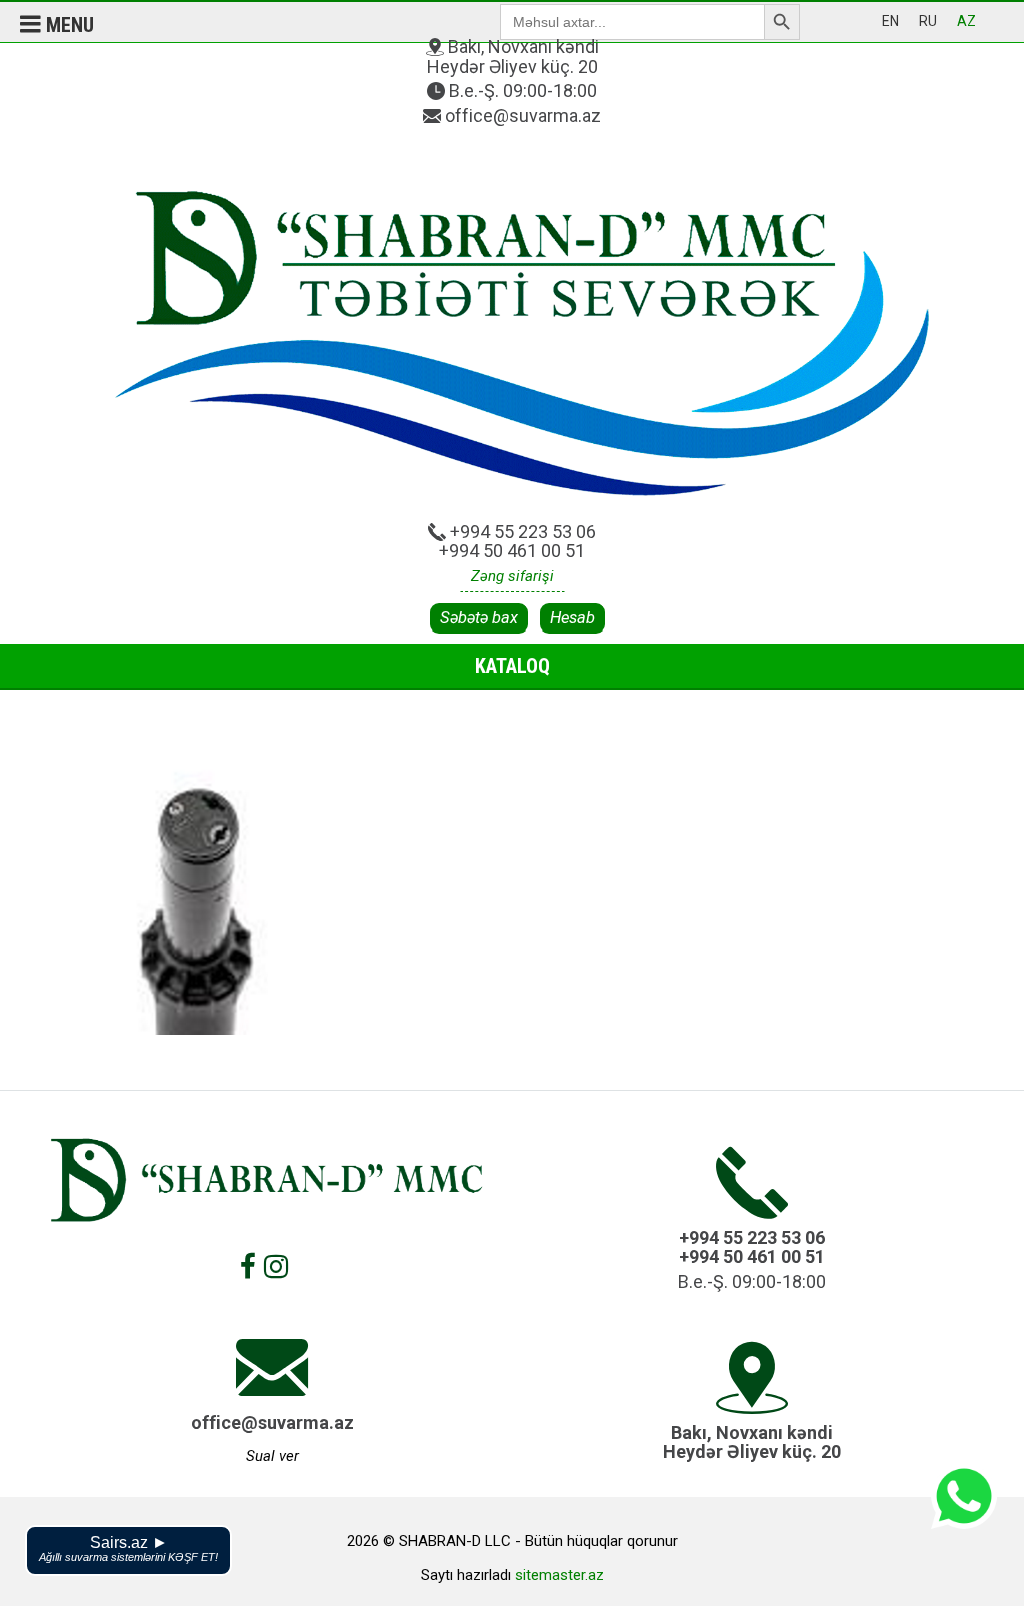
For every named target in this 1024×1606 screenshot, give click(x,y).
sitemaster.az (559, 1575)
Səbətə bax (479, 617)
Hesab (572, 617)
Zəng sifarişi (512, 576)
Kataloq (512, 666)
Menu (67, 25)
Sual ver (272, 1456)
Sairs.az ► (128, 1548)
